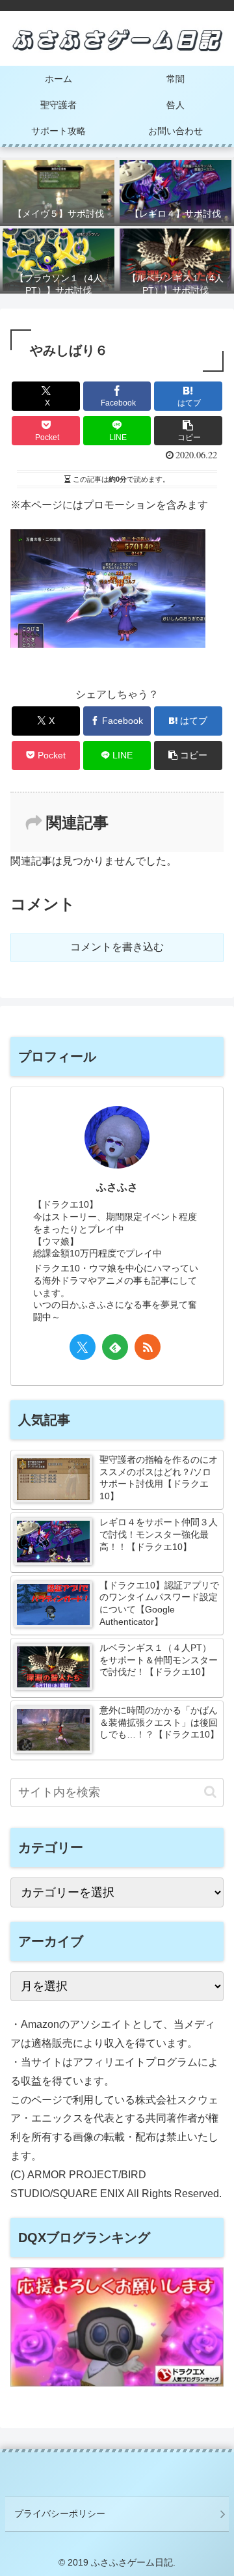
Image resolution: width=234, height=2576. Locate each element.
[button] (188, 431)
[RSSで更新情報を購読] (148, 1347)
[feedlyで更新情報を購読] (115, 1347)
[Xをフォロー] (83, 1347)
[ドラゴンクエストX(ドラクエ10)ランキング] (117, 2383)
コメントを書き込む (117, 947)
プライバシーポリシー (60, 2514)
